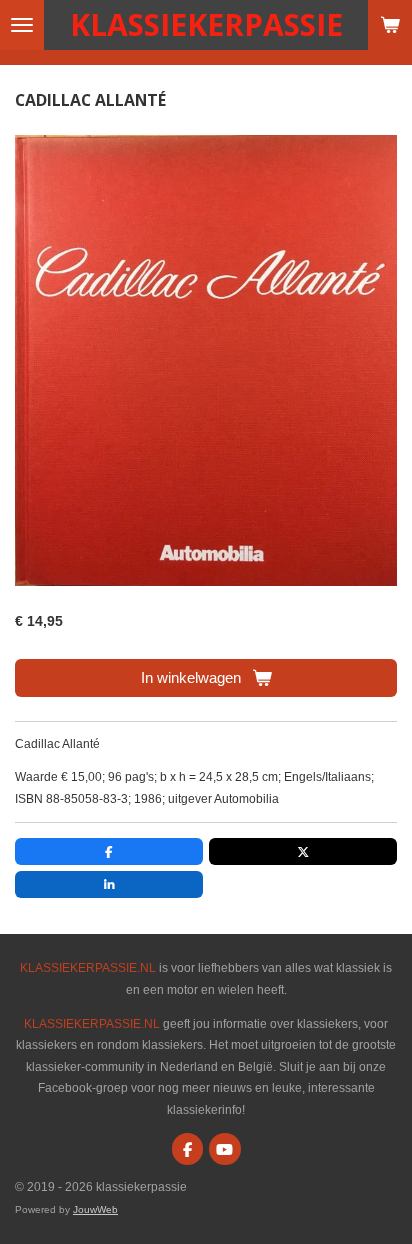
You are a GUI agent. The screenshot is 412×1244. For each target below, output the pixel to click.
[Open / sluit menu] (22, 25)
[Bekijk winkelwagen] (390, 25)
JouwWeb (95, 1209)
